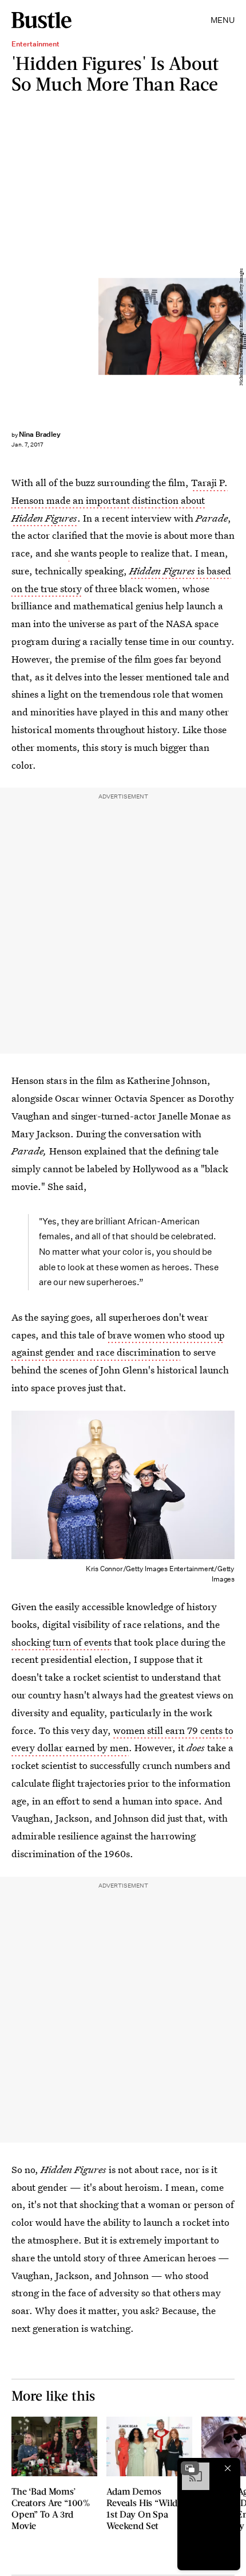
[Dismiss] (228, 2468)
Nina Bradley (40, 434)
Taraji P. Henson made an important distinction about (120, 500)
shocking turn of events (61, 1642)
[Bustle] (41, 20)
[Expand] (190, 2468)
